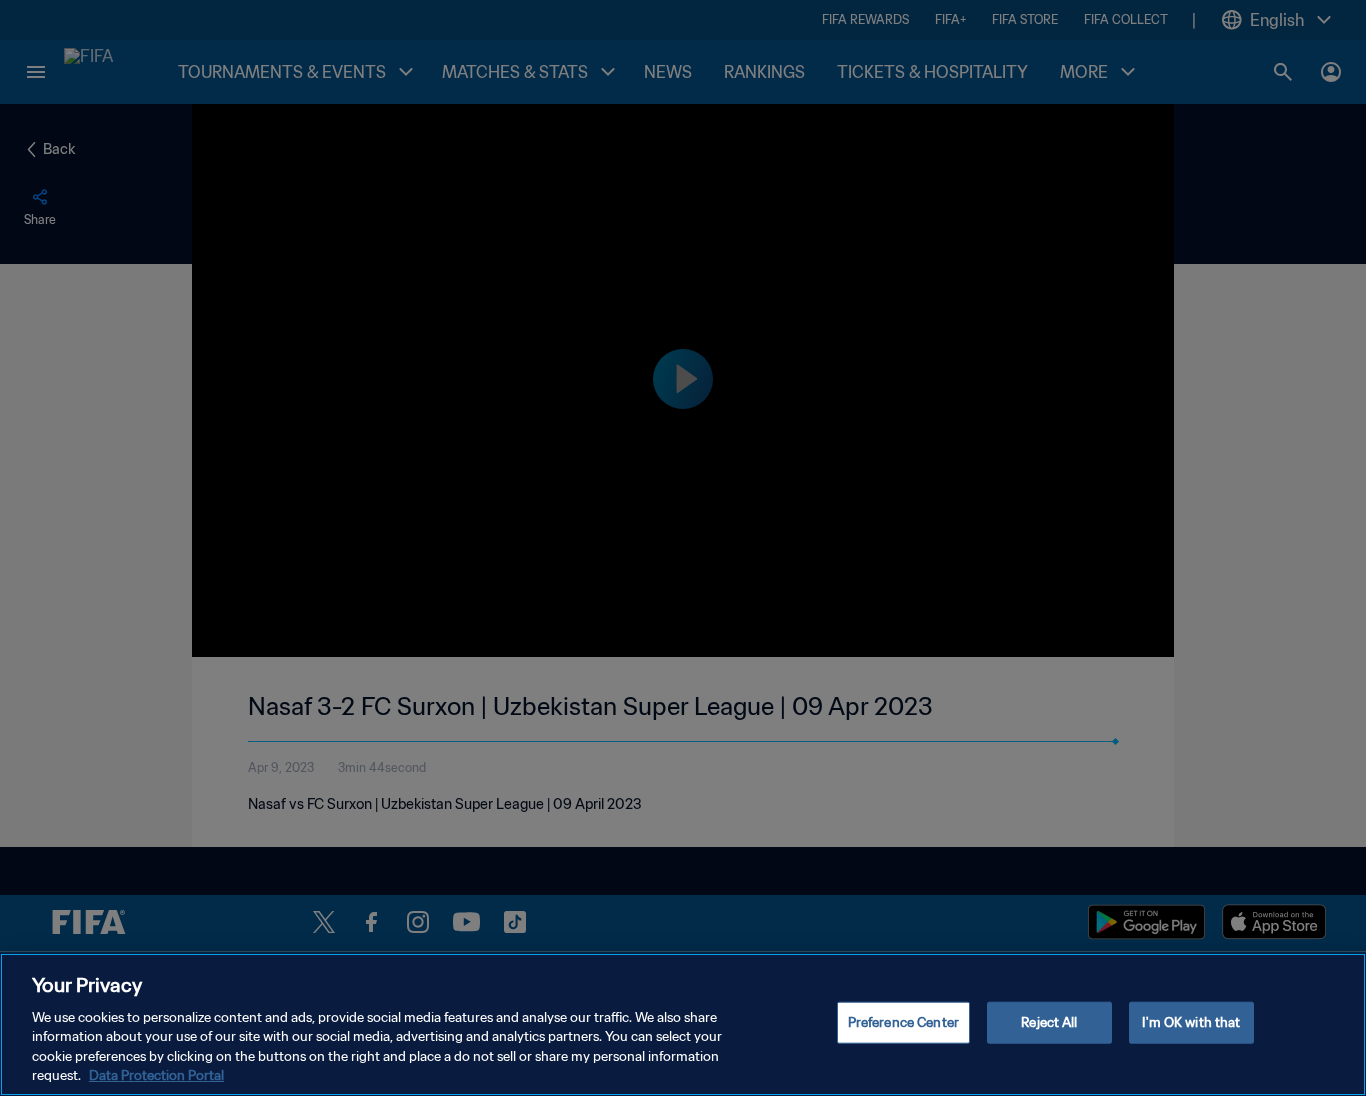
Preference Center (903, 1022)
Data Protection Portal (156, 1075)
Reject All (1049, 1022)
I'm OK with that (1191, 1022)
